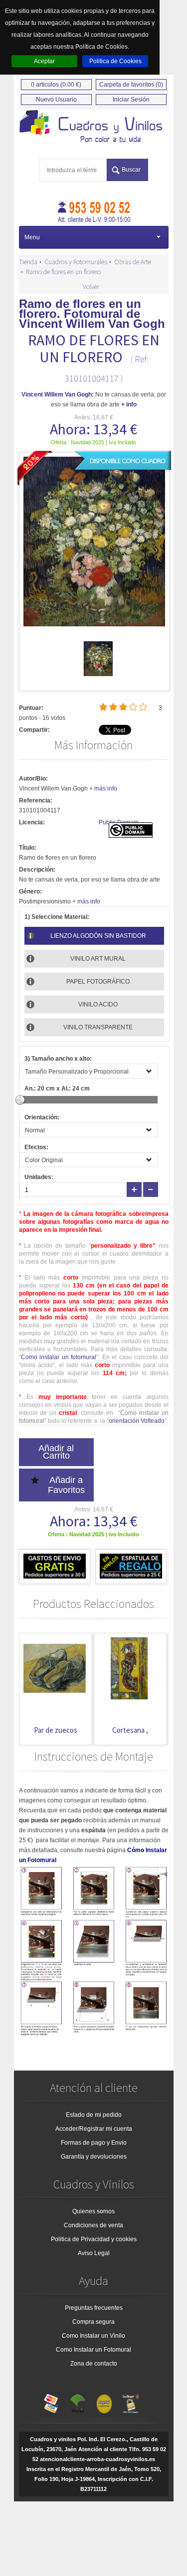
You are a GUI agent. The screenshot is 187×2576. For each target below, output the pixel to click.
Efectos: (36, 1147)
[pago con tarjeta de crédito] (51, 2401)
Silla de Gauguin (161, 1730)
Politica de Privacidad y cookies (94, 2239)
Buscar (131, 170)
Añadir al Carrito (56, 1452)
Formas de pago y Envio (94, 2143)
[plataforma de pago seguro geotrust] (131, 2401)
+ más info (103, 789)
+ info (129, 404)
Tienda (28, 262)
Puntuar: (31, 708)
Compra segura (93, 2322)
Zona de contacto (94, 2364)
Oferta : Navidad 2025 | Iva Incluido (93, 442)
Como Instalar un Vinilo (93, 2336)
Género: (30, 892)
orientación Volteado (137, 1421)
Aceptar (44, 61)
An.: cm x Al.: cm (57, 1089)
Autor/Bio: (33, 779)
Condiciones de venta (93, 2225)
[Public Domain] (131, 836)
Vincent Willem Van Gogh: (58, 395)
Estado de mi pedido (94, 2115)
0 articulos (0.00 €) (56, 85)
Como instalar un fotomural (59, 1357)
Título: (28, 848)
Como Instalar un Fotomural (93, 2350)
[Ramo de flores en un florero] (98, 674)
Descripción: (37, 870)
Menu (32, 237)
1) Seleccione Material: (57, 917)
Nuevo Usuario (56, 99)
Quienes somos (93, 2211)
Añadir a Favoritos (66, 1485)
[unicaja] (78, 2401)
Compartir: (34, 730)
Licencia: (32, 822)
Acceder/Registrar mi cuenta (94, 2129)
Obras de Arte (133, 262)
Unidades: (39, 1177)
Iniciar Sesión (131, 99)
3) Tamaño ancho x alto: (58, 1059)
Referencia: (36, 800)
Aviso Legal (94, 2253)
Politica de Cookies (115, 61)
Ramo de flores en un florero (63, 272)
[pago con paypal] (104, 2401)
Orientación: (42, 1117)
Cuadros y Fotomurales (76, 262)
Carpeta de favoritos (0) (131, 85)
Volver (91, 287)
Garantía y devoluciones (94, 2157)
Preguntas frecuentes (94, 2308)
